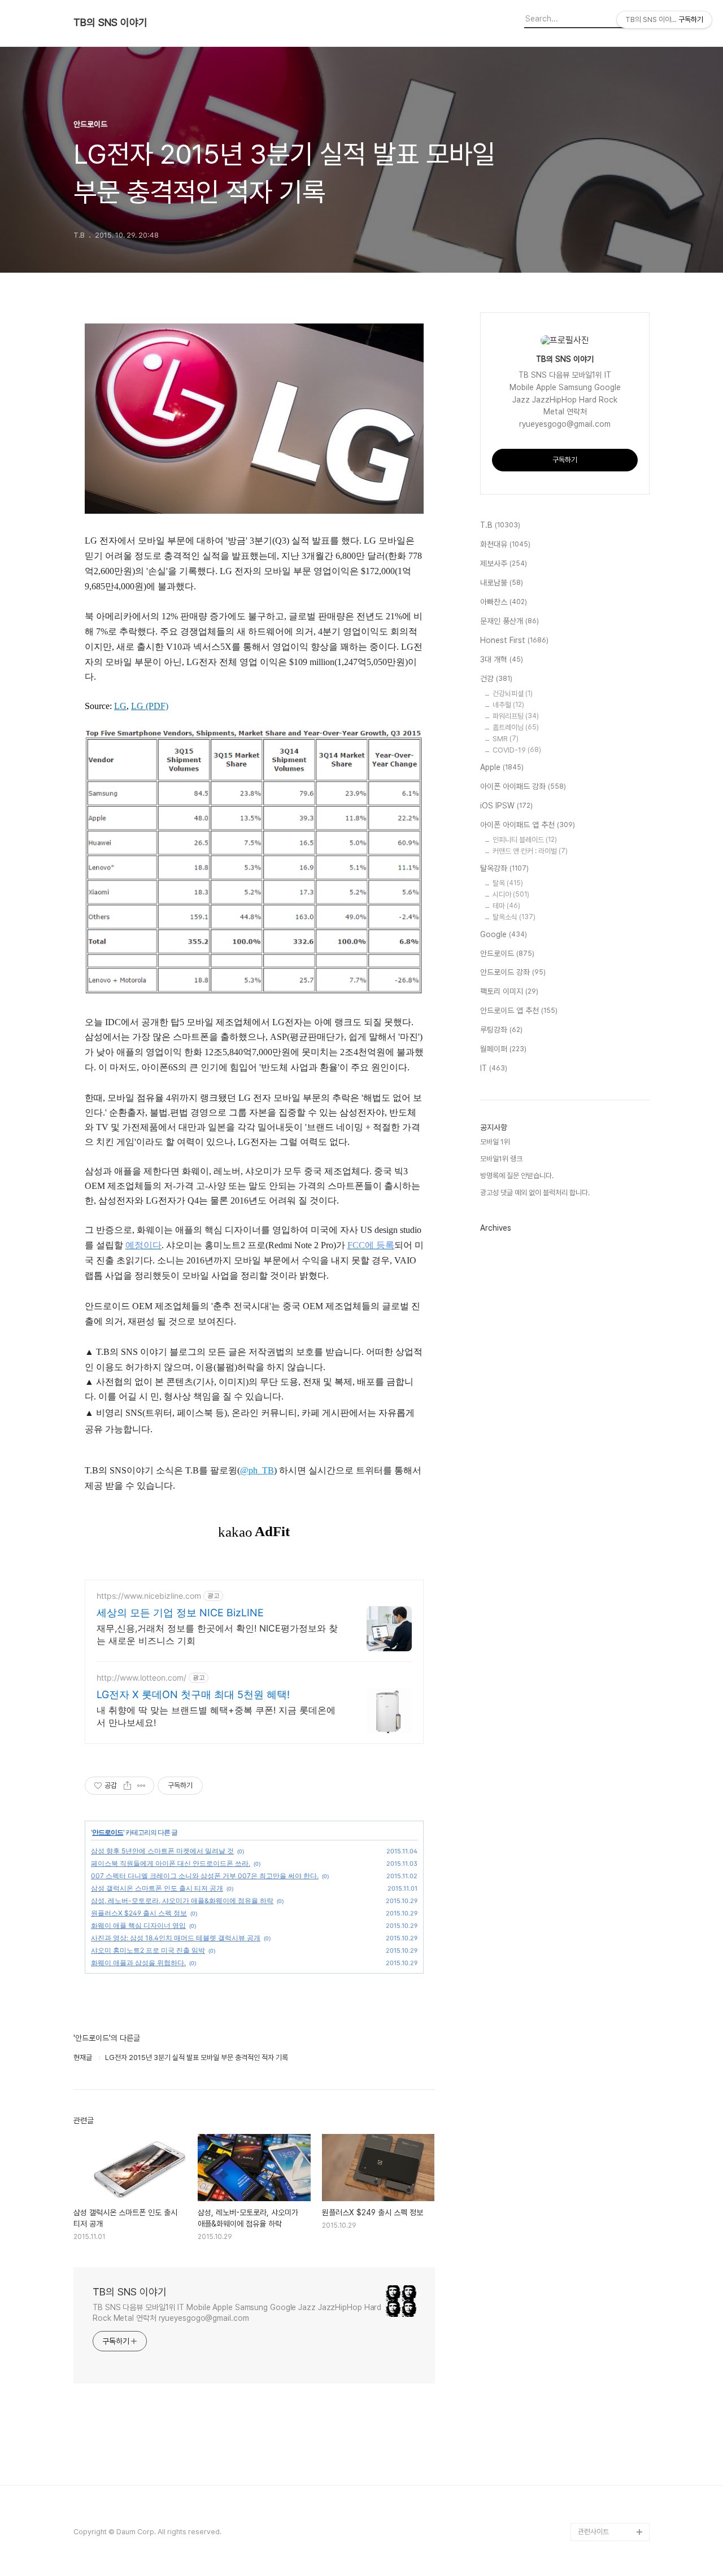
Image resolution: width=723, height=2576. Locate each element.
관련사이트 (593, 2532)
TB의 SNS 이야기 (110, 23)
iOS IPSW (506, 806)
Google (504, 934)
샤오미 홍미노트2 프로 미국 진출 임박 (148, 1950)
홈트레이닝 (516, 727)
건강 (496, 679)
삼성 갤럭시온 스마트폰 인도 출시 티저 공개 (157, 1888)
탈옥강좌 (504, 868)
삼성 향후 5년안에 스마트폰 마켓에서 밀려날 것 (162, 1851)
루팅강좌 (501, 1030)
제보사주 (504, 563)
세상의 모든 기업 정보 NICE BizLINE (180, 1613)
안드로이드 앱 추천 (519, 1011)
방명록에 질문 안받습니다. (517, 1176)
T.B (500, 525)
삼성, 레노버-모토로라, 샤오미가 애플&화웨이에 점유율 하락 (182, 1901)
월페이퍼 (503, 1049)
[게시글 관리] (141, 1786)
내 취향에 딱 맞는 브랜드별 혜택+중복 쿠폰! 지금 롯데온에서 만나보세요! (216, 1716)
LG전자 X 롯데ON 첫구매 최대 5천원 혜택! (193, 1694)
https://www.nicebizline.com (149, 1596)
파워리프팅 (516, 716)
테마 (506, 906)
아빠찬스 (504, 602)
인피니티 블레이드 (525, 840)
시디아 (511, 895)
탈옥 (508, 883)
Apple (502, 767)
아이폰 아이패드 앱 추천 (528, 825)
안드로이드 (108, 1832)
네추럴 (508, 705)
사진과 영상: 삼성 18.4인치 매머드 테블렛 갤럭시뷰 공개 (176, 1938)
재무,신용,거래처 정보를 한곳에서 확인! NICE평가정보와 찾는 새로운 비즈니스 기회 (217, 1634)
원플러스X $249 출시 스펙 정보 (139, 1913)
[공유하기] (127, 1786)
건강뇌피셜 (513, 694)
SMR (506, 739)
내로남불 (502, 583)
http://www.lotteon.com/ (141, 1678)
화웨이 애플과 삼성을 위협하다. (138, 1963)
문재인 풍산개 (509, 621)
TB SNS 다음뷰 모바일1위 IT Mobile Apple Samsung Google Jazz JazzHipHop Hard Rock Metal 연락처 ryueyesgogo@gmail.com (237, 2313)
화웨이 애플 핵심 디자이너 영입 (138, 1925)
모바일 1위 (495, 1142)
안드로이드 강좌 (513, 972)
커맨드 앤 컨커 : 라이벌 (530, 851)
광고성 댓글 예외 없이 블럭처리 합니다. (535, 1193)
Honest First (514, 640)
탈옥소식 (514, 917)
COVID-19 (517, 750)
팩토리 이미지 (509, 991)
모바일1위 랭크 (501, 1159)
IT (494, 1068)
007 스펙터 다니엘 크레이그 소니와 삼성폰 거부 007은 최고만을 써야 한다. (205, 1876)
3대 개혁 (502, 659)
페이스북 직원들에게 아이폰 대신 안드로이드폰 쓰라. (171, 1863)
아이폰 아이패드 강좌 (523, 786)
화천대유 (505, 544)
